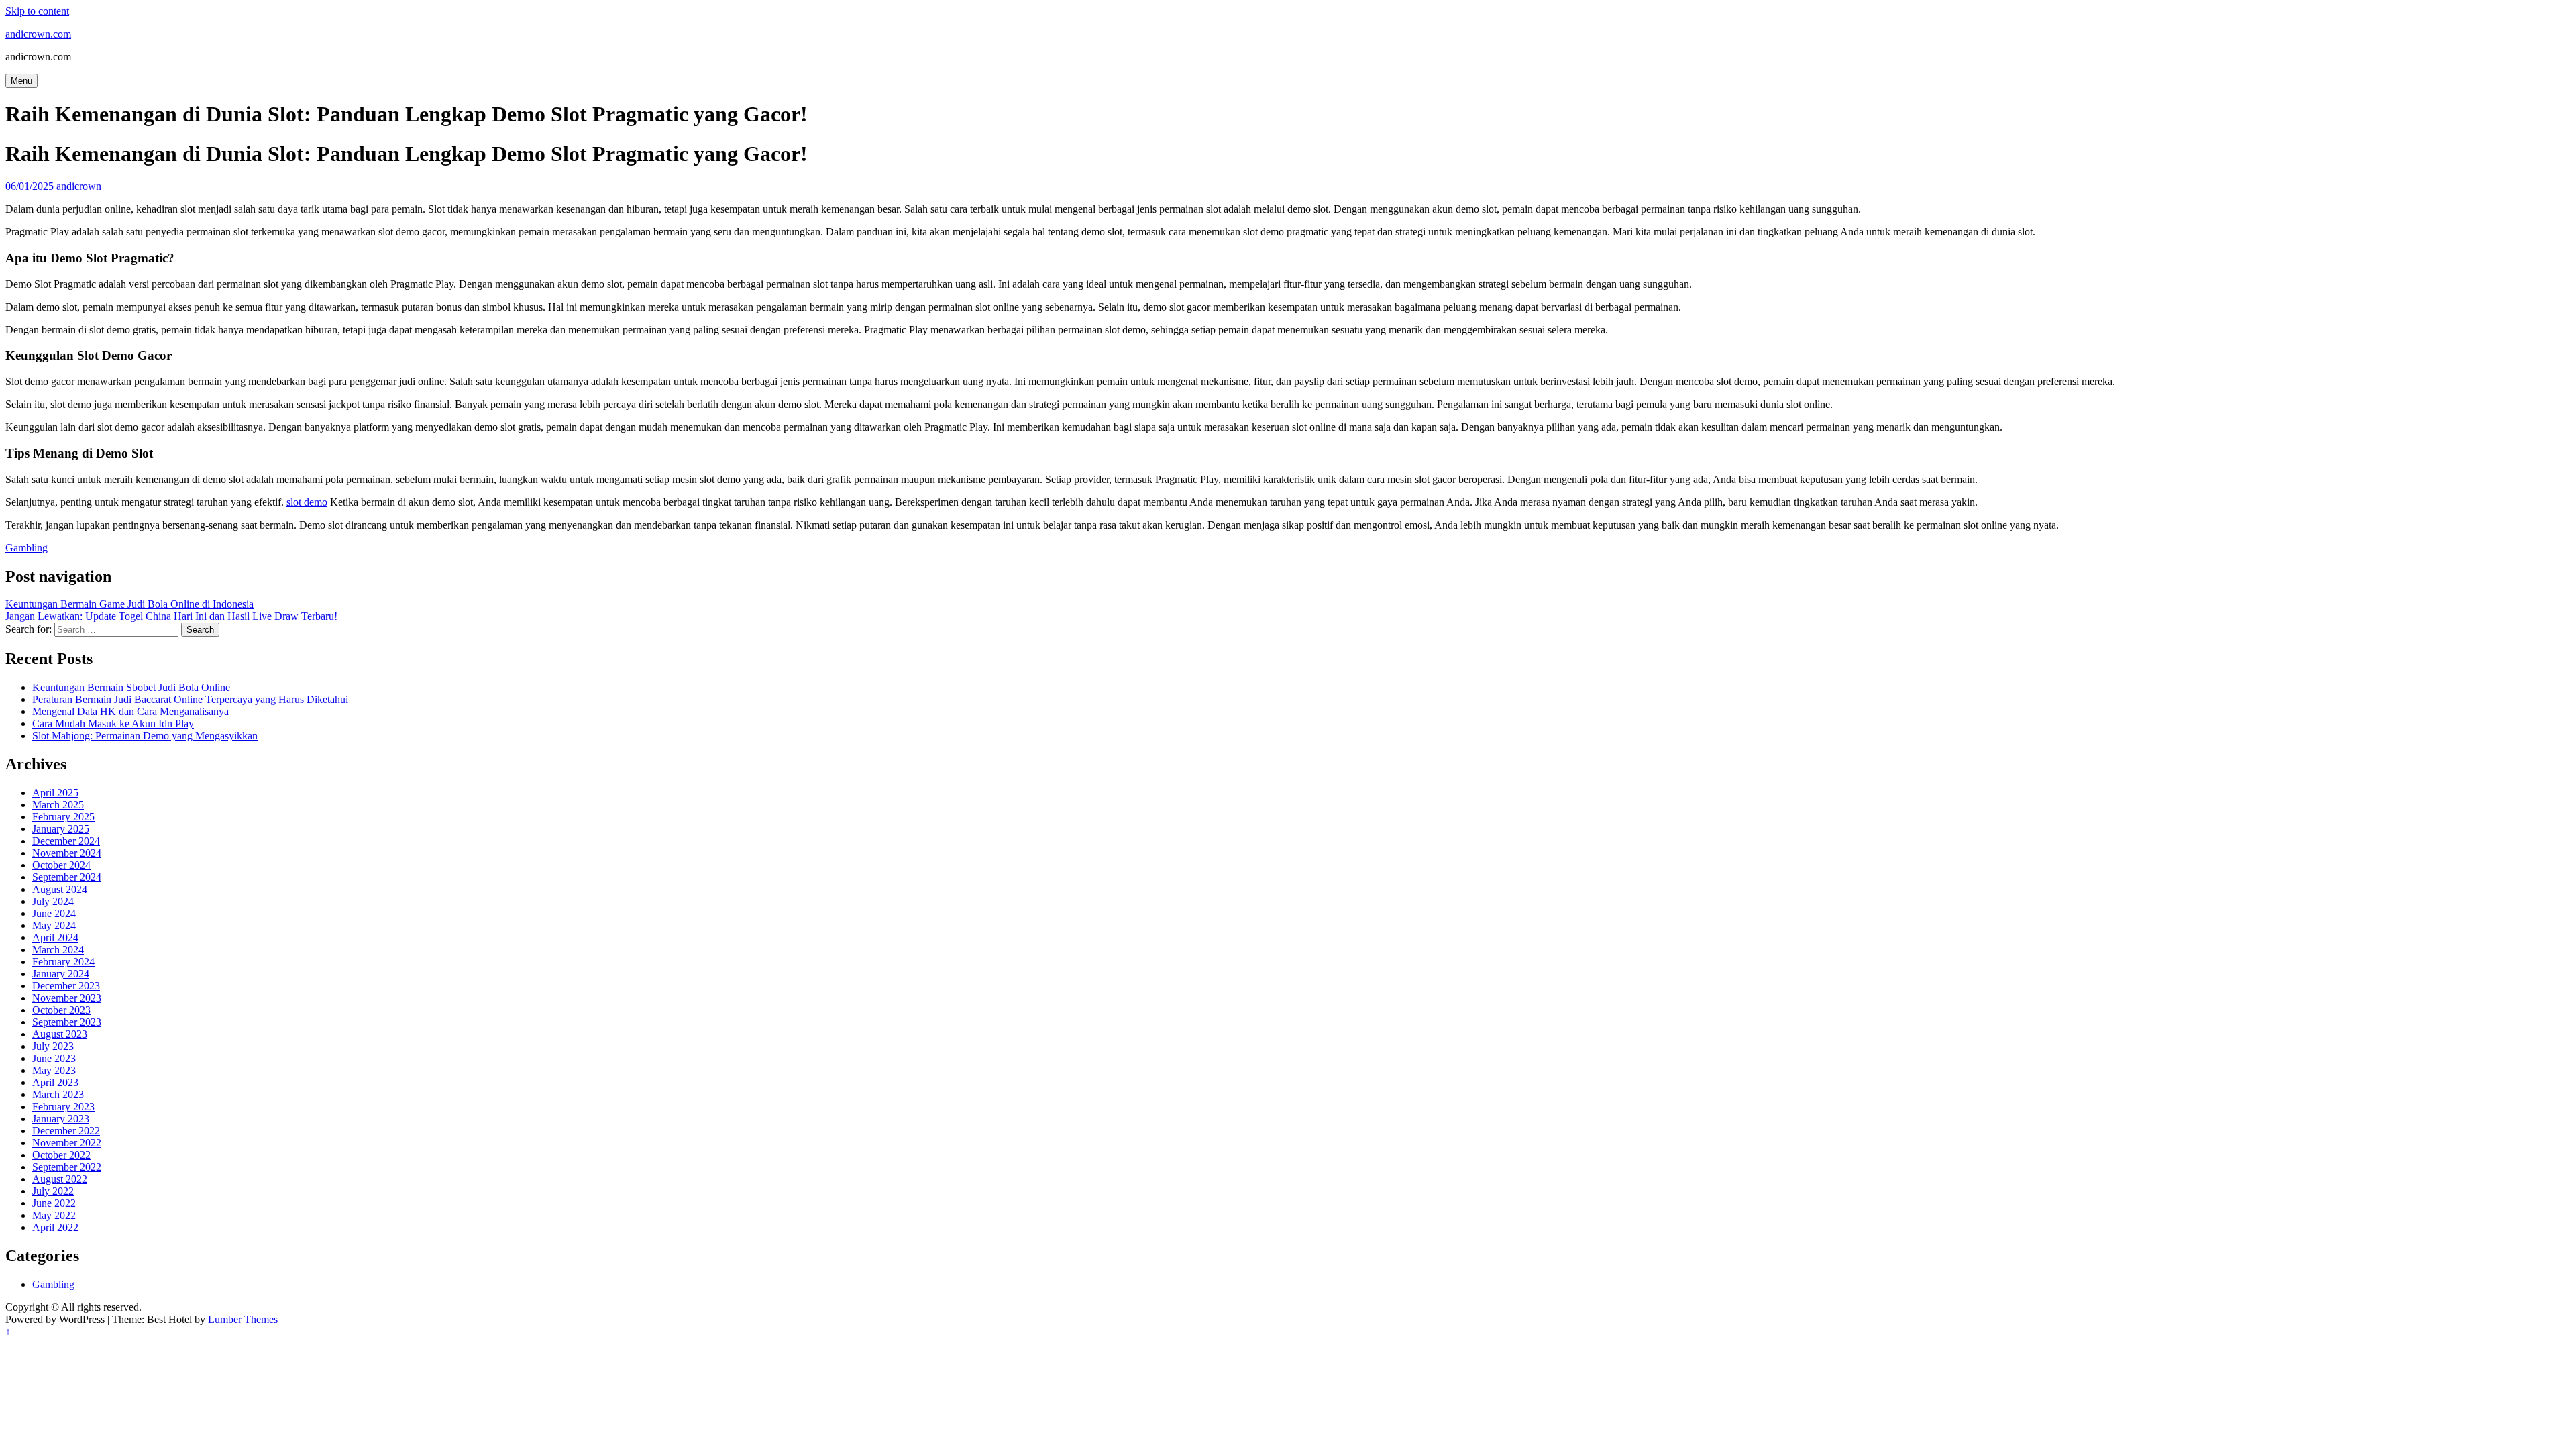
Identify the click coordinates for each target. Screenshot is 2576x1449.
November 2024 (67, 853)
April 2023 (55, 1082)
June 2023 (54, 1058)
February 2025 (63, 817)
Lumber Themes (243, 1319)
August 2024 (60, 889)
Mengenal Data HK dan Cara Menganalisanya (130, 711)
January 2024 (61, 974)
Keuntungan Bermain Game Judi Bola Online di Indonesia (129, 604)
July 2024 (53, 901)
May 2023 (54, 1070)
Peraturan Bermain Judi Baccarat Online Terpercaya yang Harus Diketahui (190, 699)
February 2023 (63, 1107)
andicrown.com (38, 34)
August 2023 (60, 1034)
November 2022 (67, 1143)
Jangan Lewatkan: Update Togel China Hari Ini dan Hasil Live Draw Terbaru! (171, 616)
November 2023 (67, 998)
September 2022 (67, 1167)
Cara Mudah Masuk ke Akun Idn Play (113, 723)
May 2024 (54, 925)
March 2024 (58, 950)
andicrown (79, 186)
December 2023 (66, 986)
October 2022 (61, 1155)
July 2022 (53, 1191)
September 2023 (67, 1022)
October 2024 (61, 865)
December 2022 (66, 1131)
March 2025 (58, 805)
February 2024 (63, 962)
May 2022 (54, 1215)
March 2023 (58, 1094)
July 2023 (53, 1046)
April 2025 (55, 793)
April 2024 (55, 937)
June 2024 (54, 913)
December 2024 (66, 841)
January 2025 (61, 829)
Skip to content (37, 11)
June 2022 (54, 1203)
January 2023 (61, 1119)
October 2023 (61, 1010)
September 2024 (67, 877)
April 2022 (55, 1227)
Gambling (26, 548)
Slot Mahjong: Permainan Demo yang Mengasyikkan (145, 736)
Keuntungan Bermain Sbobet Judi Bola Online (131, 687)
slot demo (307, 502)
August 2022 (60, 1179)
